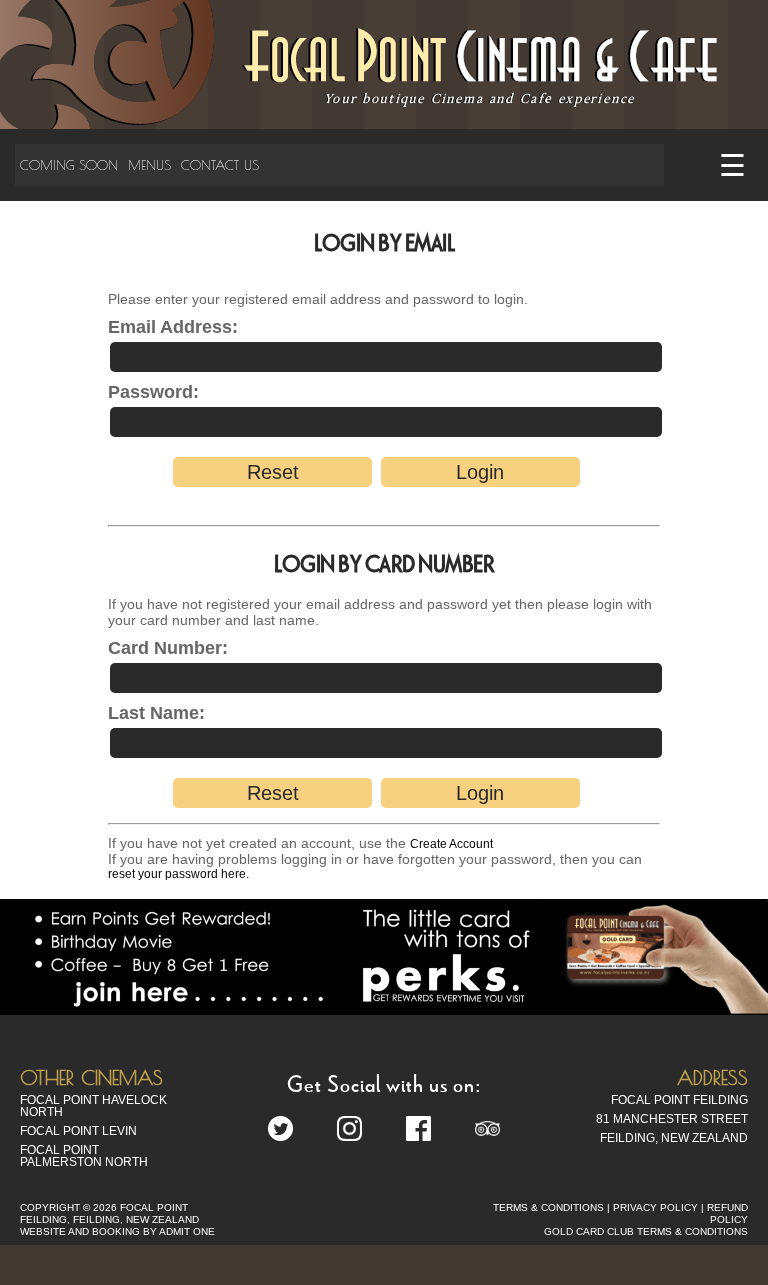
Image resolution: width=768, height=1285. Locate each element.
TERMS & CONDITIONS (548, 1207)
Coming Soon (69, 165)
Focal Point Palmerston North (84, 1156)
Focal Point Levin (78, 1131)
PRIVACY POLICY (655, 1207)
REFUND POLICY (727, 1213)
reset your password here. (178, 874)
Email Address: (173, 327)
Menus (149, 165)
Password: (153, 392)
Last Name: (156, 713)
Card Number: (168, 648)
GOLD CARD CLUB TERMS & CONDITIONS (646, 1231)
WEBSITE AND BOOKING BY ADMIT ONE (117, 1231)
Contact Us (220, 165)
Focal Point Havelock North (93, 1106)
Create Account (451, 844)
